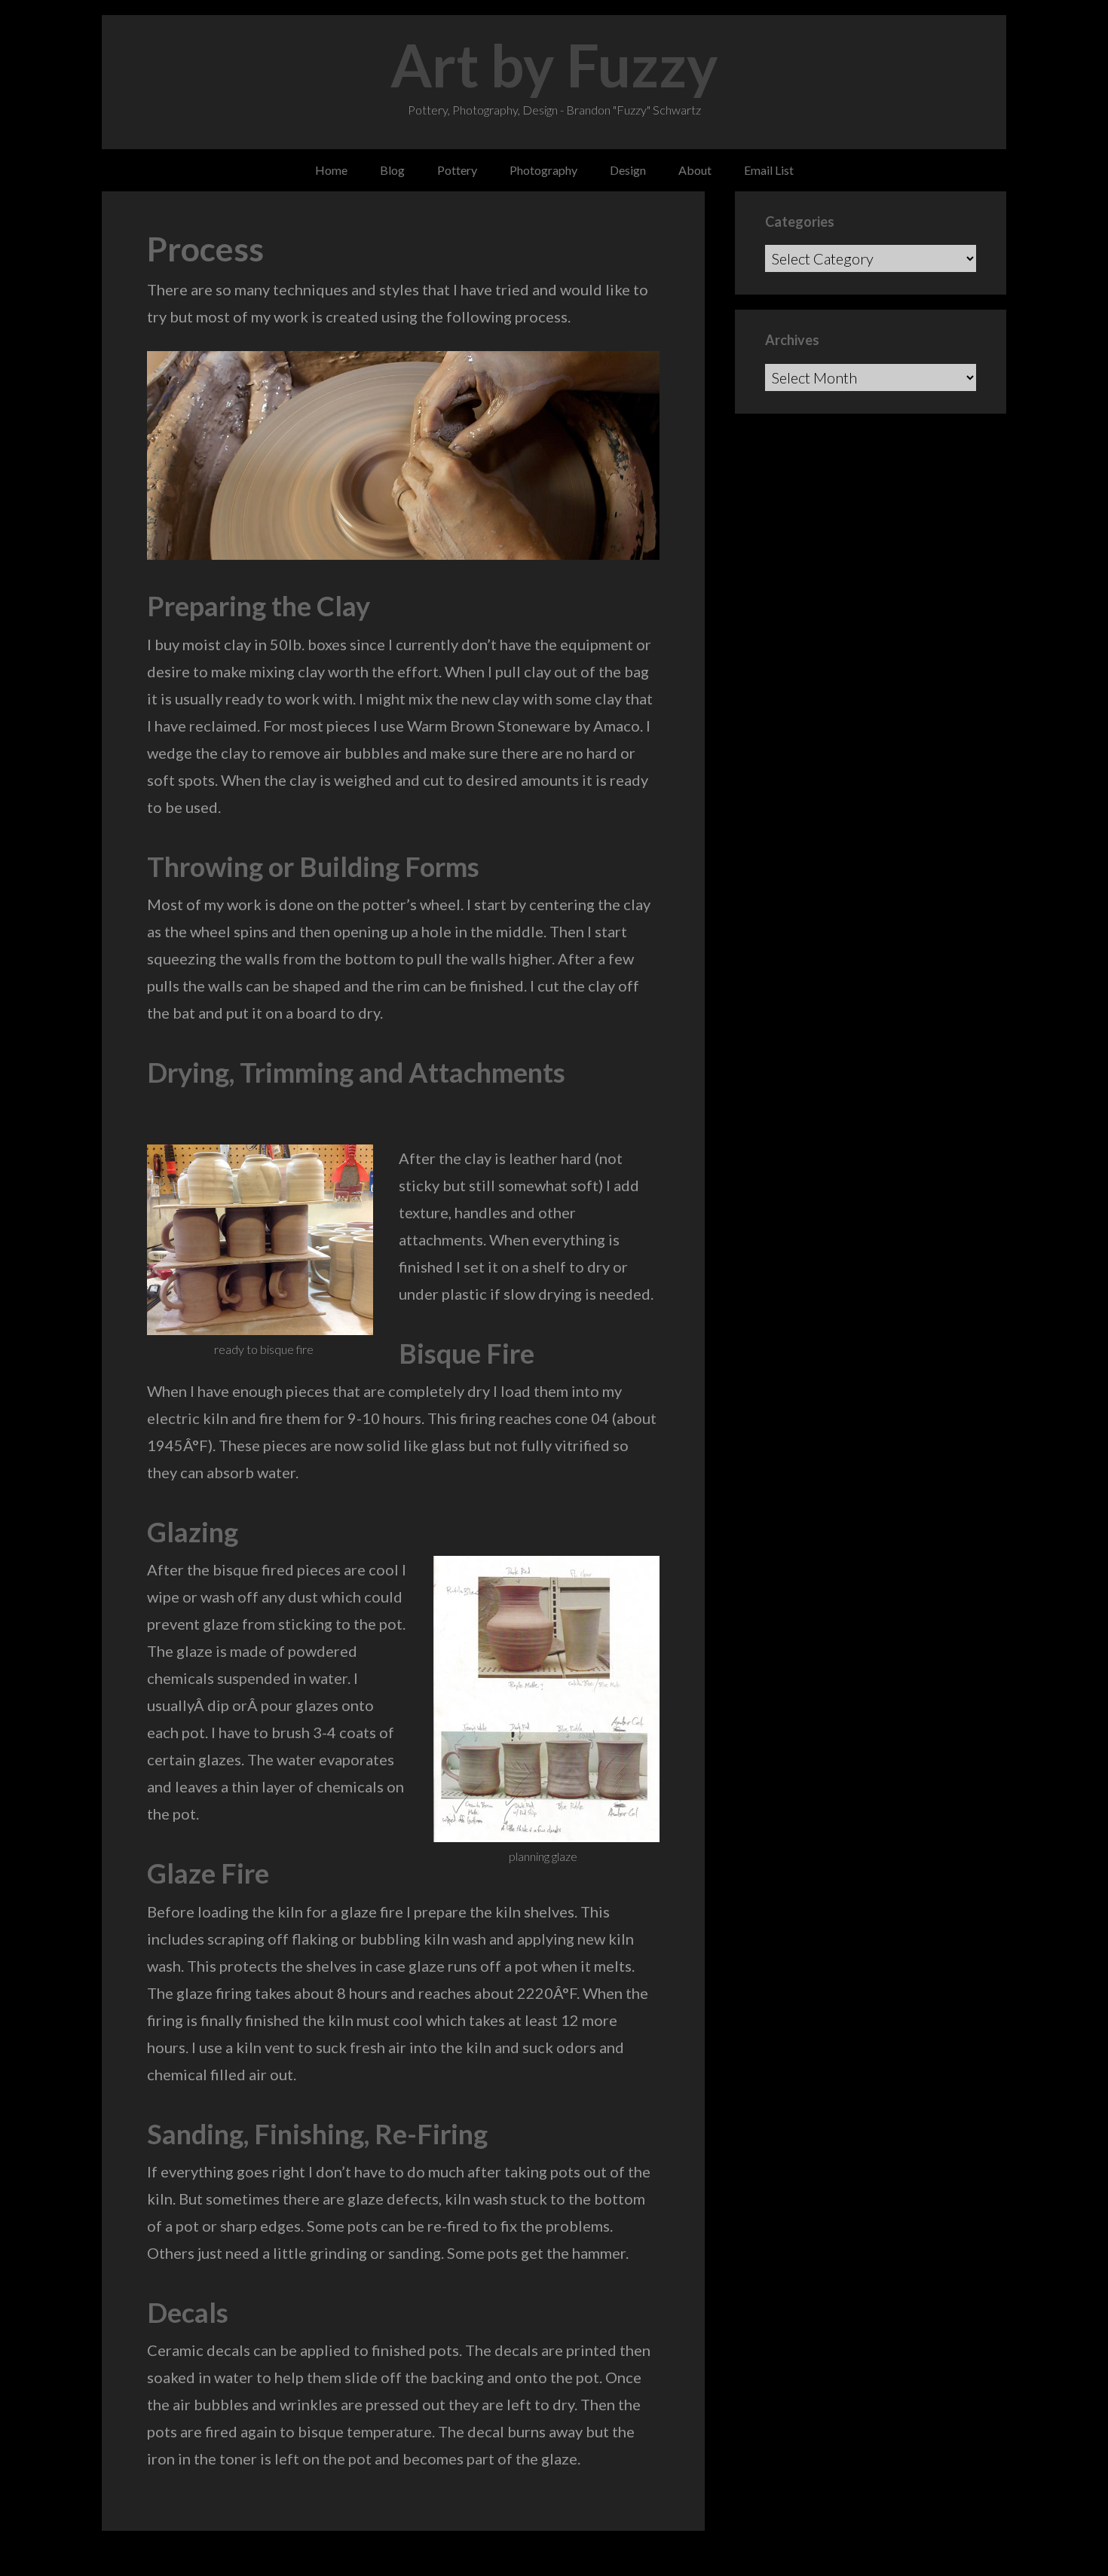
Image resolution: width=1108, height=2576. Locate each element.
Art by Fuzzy (554, 65)
